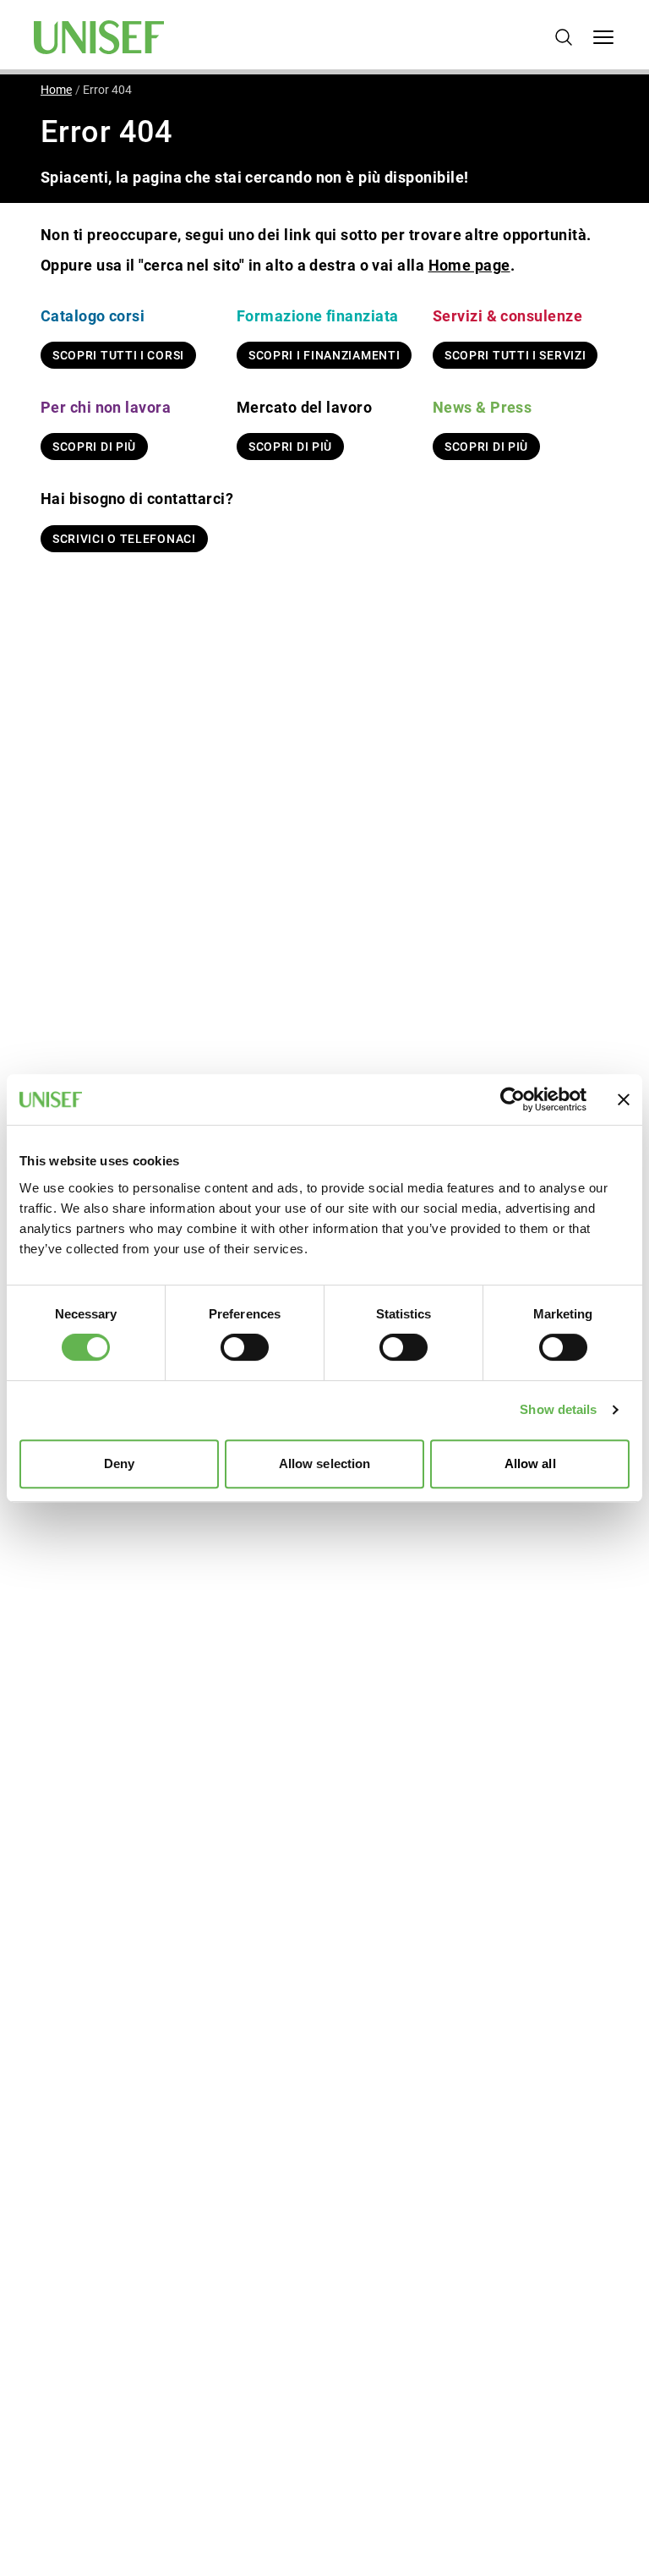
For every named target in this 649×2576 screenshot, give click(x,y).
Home (56, 90)
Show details (558, 1409)
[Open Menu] (603, 37)
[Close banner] (624, 1099)
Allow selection (325, 1463)
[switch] (245, 1347)
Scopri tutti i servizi (515, 355)
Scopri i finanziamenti (324, 355)
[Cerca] (564, 37)
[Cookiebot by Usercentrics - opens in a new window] (513, 1099)
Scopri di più (94, 447)
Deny (119, 1463)
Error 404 (107, 90)
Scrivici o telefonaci (124, 539)
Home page (469, 265)
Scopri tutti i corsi (118, 355)
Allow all (530, 1463)
